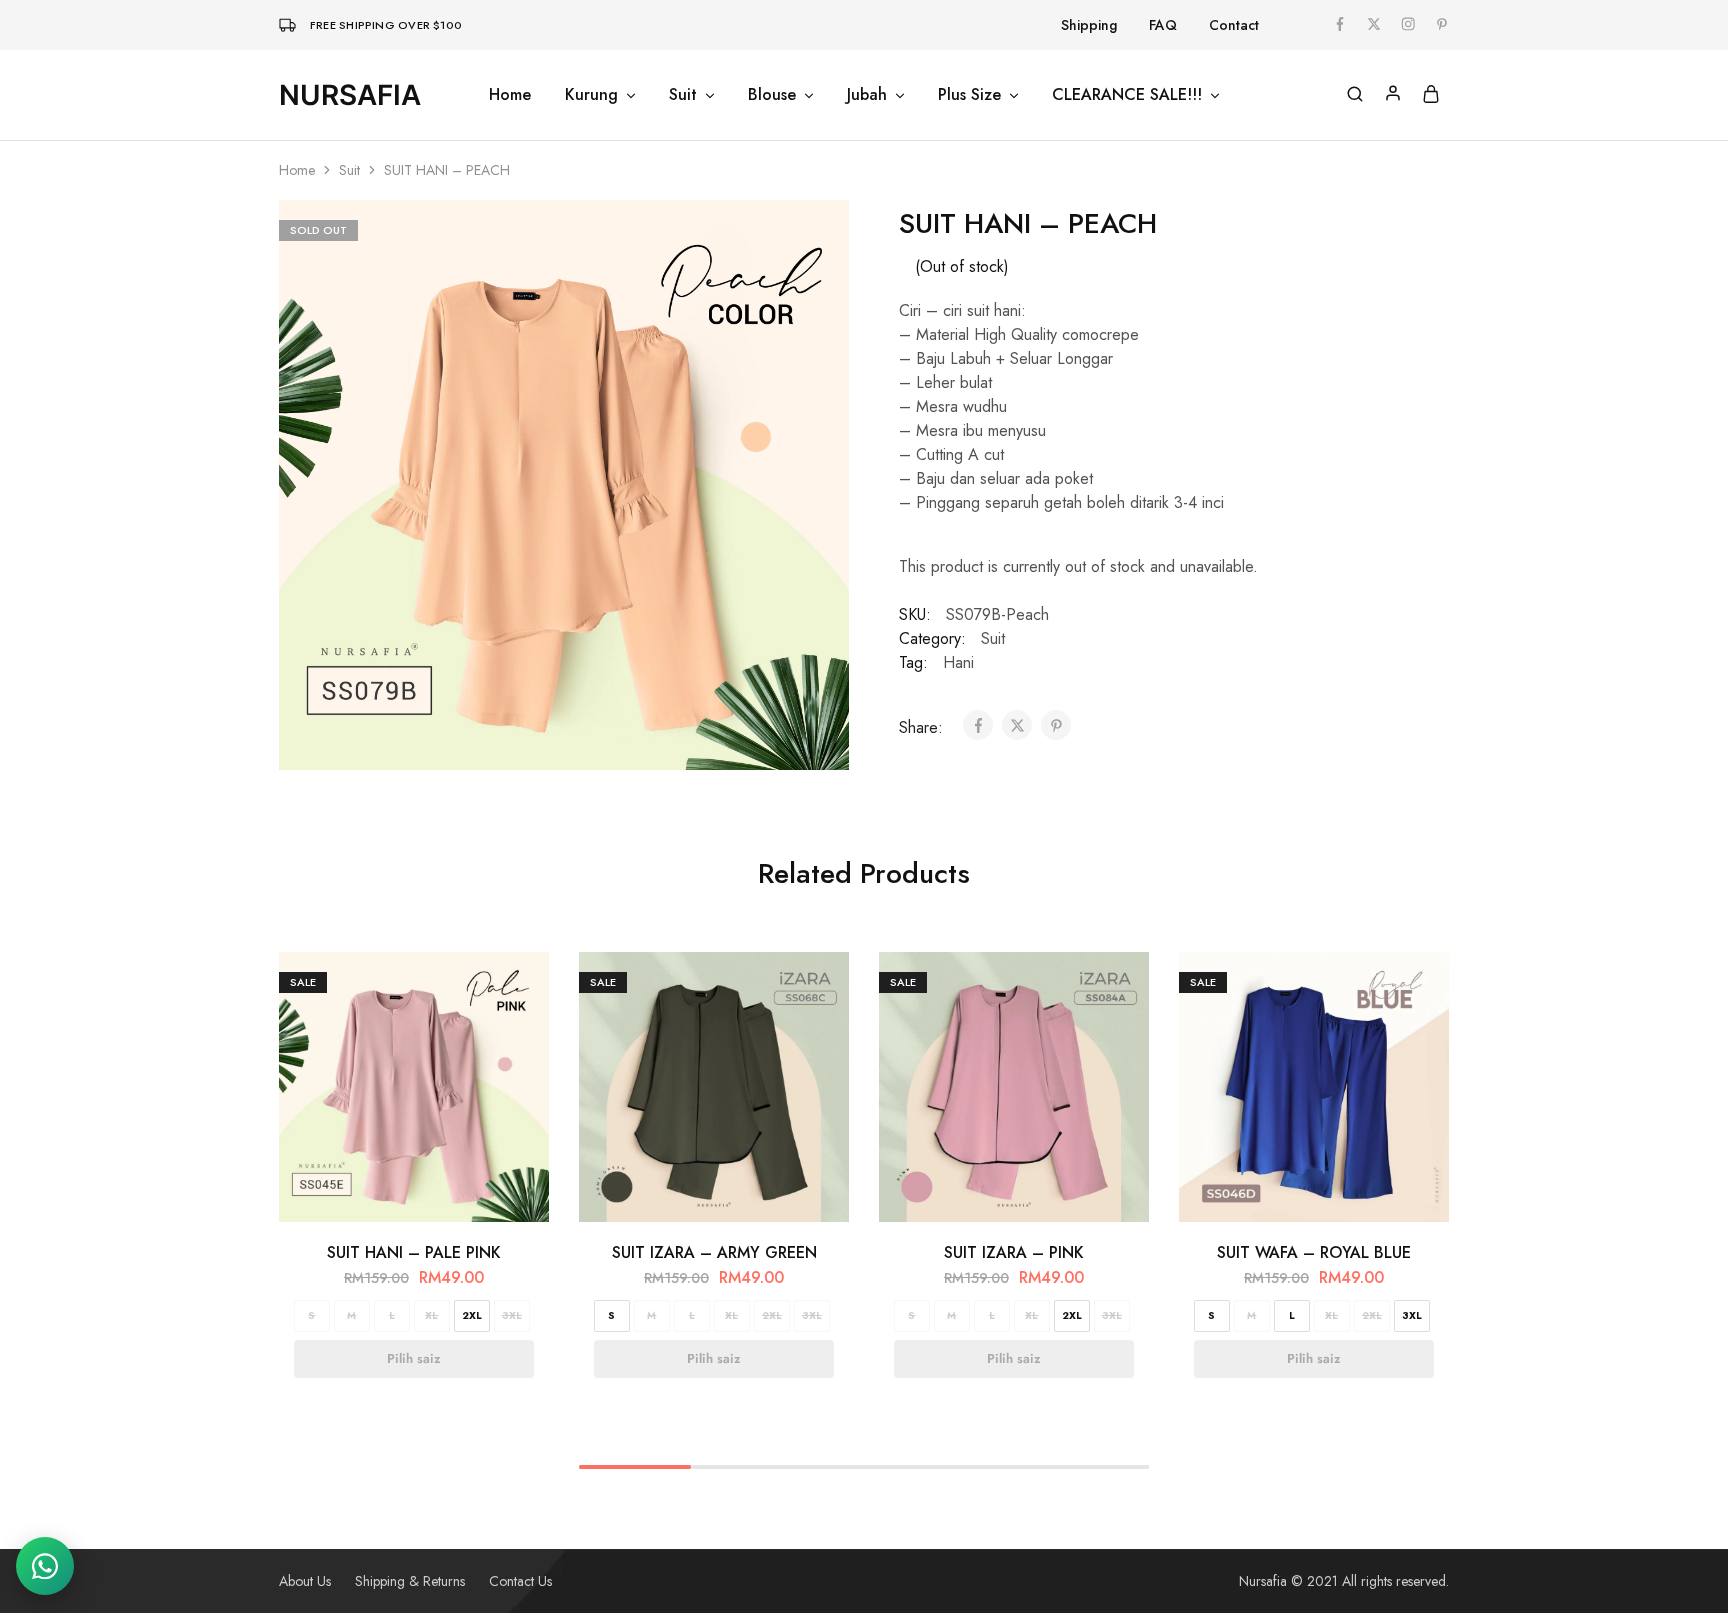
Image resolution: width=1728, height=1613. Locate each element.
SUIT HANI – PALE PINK (414, 1252)
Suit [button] (683, 95)
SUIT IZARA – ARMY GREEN (714, 1252)
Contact (1234, 25)
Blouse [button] (772, 95)
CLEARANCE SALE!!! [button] (1127, 95)
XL (431, 1315)
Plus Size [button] (969, 95)
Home (510, 95)
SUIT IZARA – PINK (1014, 1252)
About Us (305, 1581)
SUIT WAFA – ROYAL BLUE (1314, 1252)
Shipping (1089, 25)
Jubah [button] (867, 95)
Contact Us (520, 1581)
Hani (958, 662)
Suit (349, 170)
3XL (512, 1315)
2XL (472, 1315)
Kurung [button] (591, 95)
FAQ (1163, 25)
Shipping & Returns (410, 1581)
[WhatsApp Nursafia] (45, 1566)
